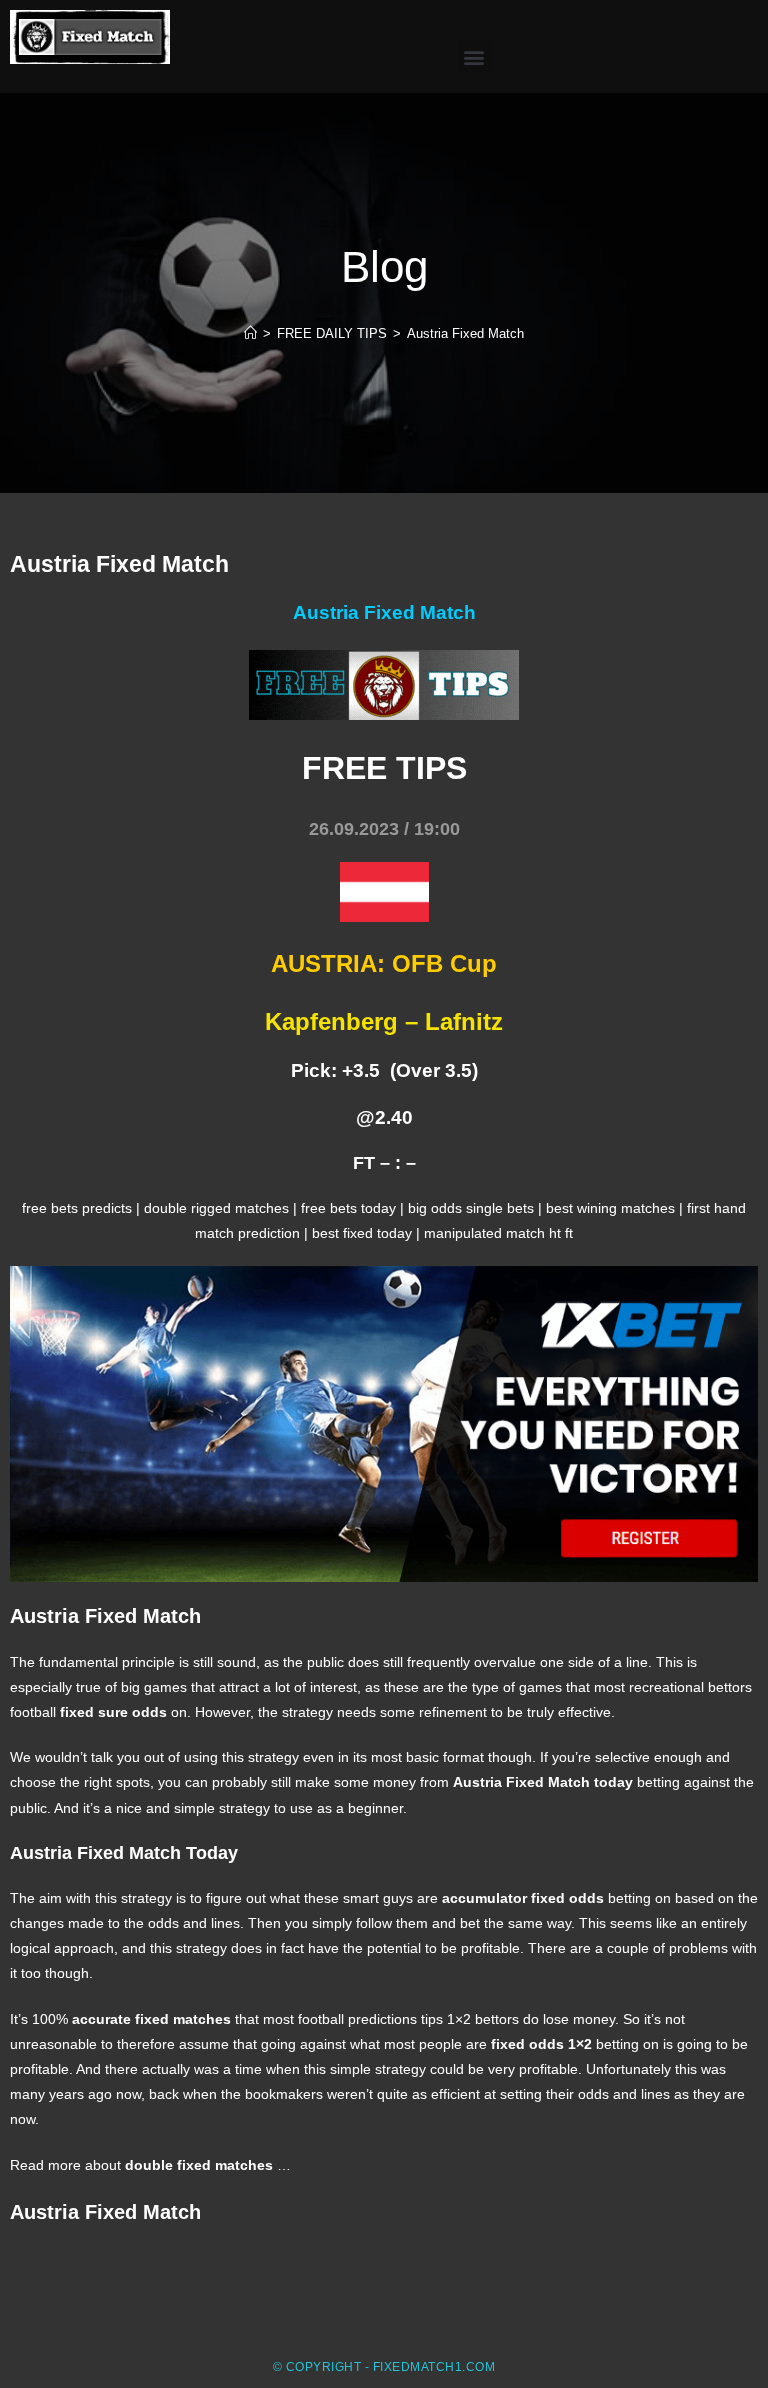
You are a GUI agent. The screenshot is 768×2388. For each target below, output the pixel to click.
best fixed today (362, 1233)
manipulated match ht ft (498, 1233)
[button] (474, 56)
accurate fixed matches (151, 2019)
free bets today (348, 1208)
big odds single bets (471, 1208)
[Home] (250, 333)
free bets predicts (77, 1208)
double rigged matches (216, 1208)
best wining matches (610, 1208)
